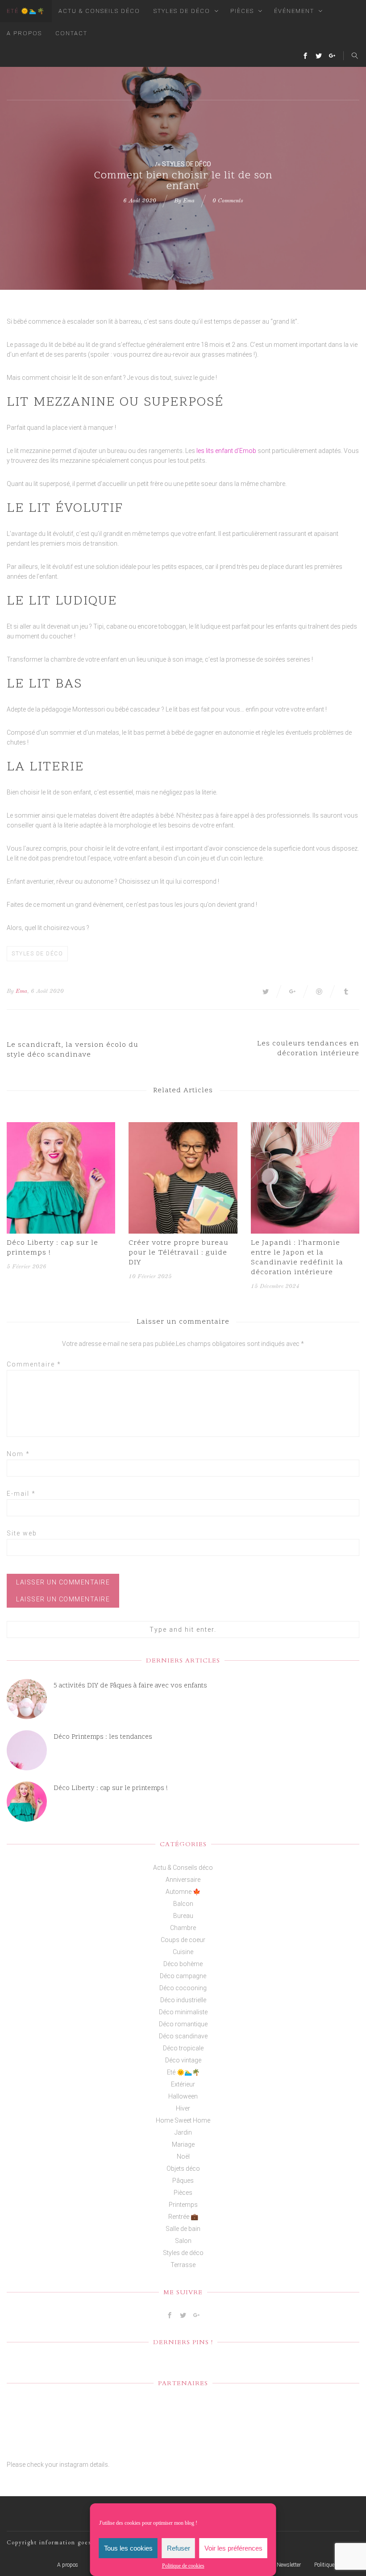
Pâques (183, 2181)
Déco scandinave (183, 2036)
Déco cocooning (183, 1988)
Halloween (183, 2096)
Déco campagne (183, 1976)
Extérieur (183, 2084)
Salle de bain (183, 2229)
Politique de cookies (183, 2566)
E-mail (21, 1494)
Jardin (183, 2132)
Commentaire (34, 1364)
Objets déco (183, 2169)
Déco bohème (183, 1964)
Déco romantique (183, 2024)
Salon (183, 2241)
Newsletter (289, 2565)
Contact (71, 33)
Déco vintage (183, 2060)
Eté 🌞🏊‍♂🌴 (26, 11)
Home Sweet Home (183, 2120)
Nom (18, 1454)
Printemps (183, 2205)
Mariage (183, 2144)
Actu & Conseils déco (99, 11)
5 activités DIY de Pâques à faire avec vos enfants (130, 1686)
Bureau (183, 1916)
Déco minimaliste (183, 2012)
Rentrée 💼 (183, 2217)
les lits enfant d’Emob (226, 451)
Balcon (183, 1904)
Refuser (179, 2548)
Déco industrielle (183, 2000)
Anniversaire (183, 1880)
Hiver (183, 2108)
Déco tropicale (183, 2048)
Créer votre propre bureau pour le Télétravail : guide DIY (179, 1253)
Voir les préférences (233, 2548)
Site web (22, 1533)
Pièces (242, 11)
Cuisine (183, 1952)
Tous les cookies (128, 2548)
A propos (24, 33)
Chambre (183, 1928)
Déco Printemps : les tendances (103, 1737)
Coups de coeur (183, 1940)
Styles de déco (182, 11)
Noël (183, 2156)
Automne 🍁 (183, 1892)
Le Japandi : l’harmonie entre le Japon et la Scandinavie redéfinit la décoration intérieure (297, 1258)
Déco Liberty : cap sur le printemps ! (52, 1248)
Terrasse (183, 2265)
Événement (294, 11)
